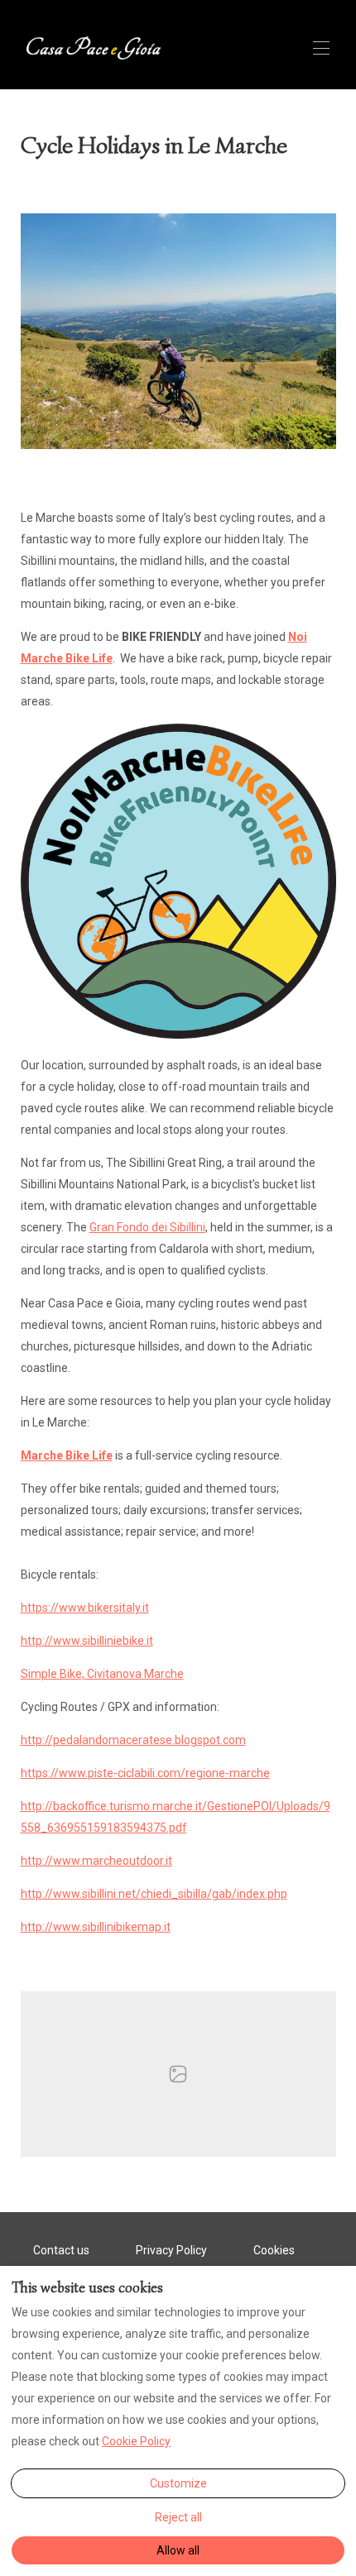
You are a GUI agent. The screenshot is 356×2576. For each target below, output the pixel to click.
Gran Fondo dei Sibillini (147, 1227)
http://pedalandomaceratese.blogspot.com (133, 1740)
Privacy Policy (171, 2250)
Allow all (178, 2550)
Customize (178, 2483)
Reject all (178, 2517)
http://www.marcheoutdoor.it (96, 1861)
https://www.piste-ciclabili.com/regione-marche (145, 1773)
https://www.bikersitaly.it (85, 1608)
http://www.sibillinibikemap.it (96, 1927)
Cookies (274, 2250)
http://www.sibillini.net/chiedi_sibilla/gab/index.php (154, 1894)
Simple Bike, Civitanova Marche (102, 1674)
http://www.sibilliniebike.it (87, 1641)
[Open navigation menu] (321, 48)
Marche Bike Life (67, 1455)
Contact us (61, 2250)
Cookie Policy (136, 2441)
